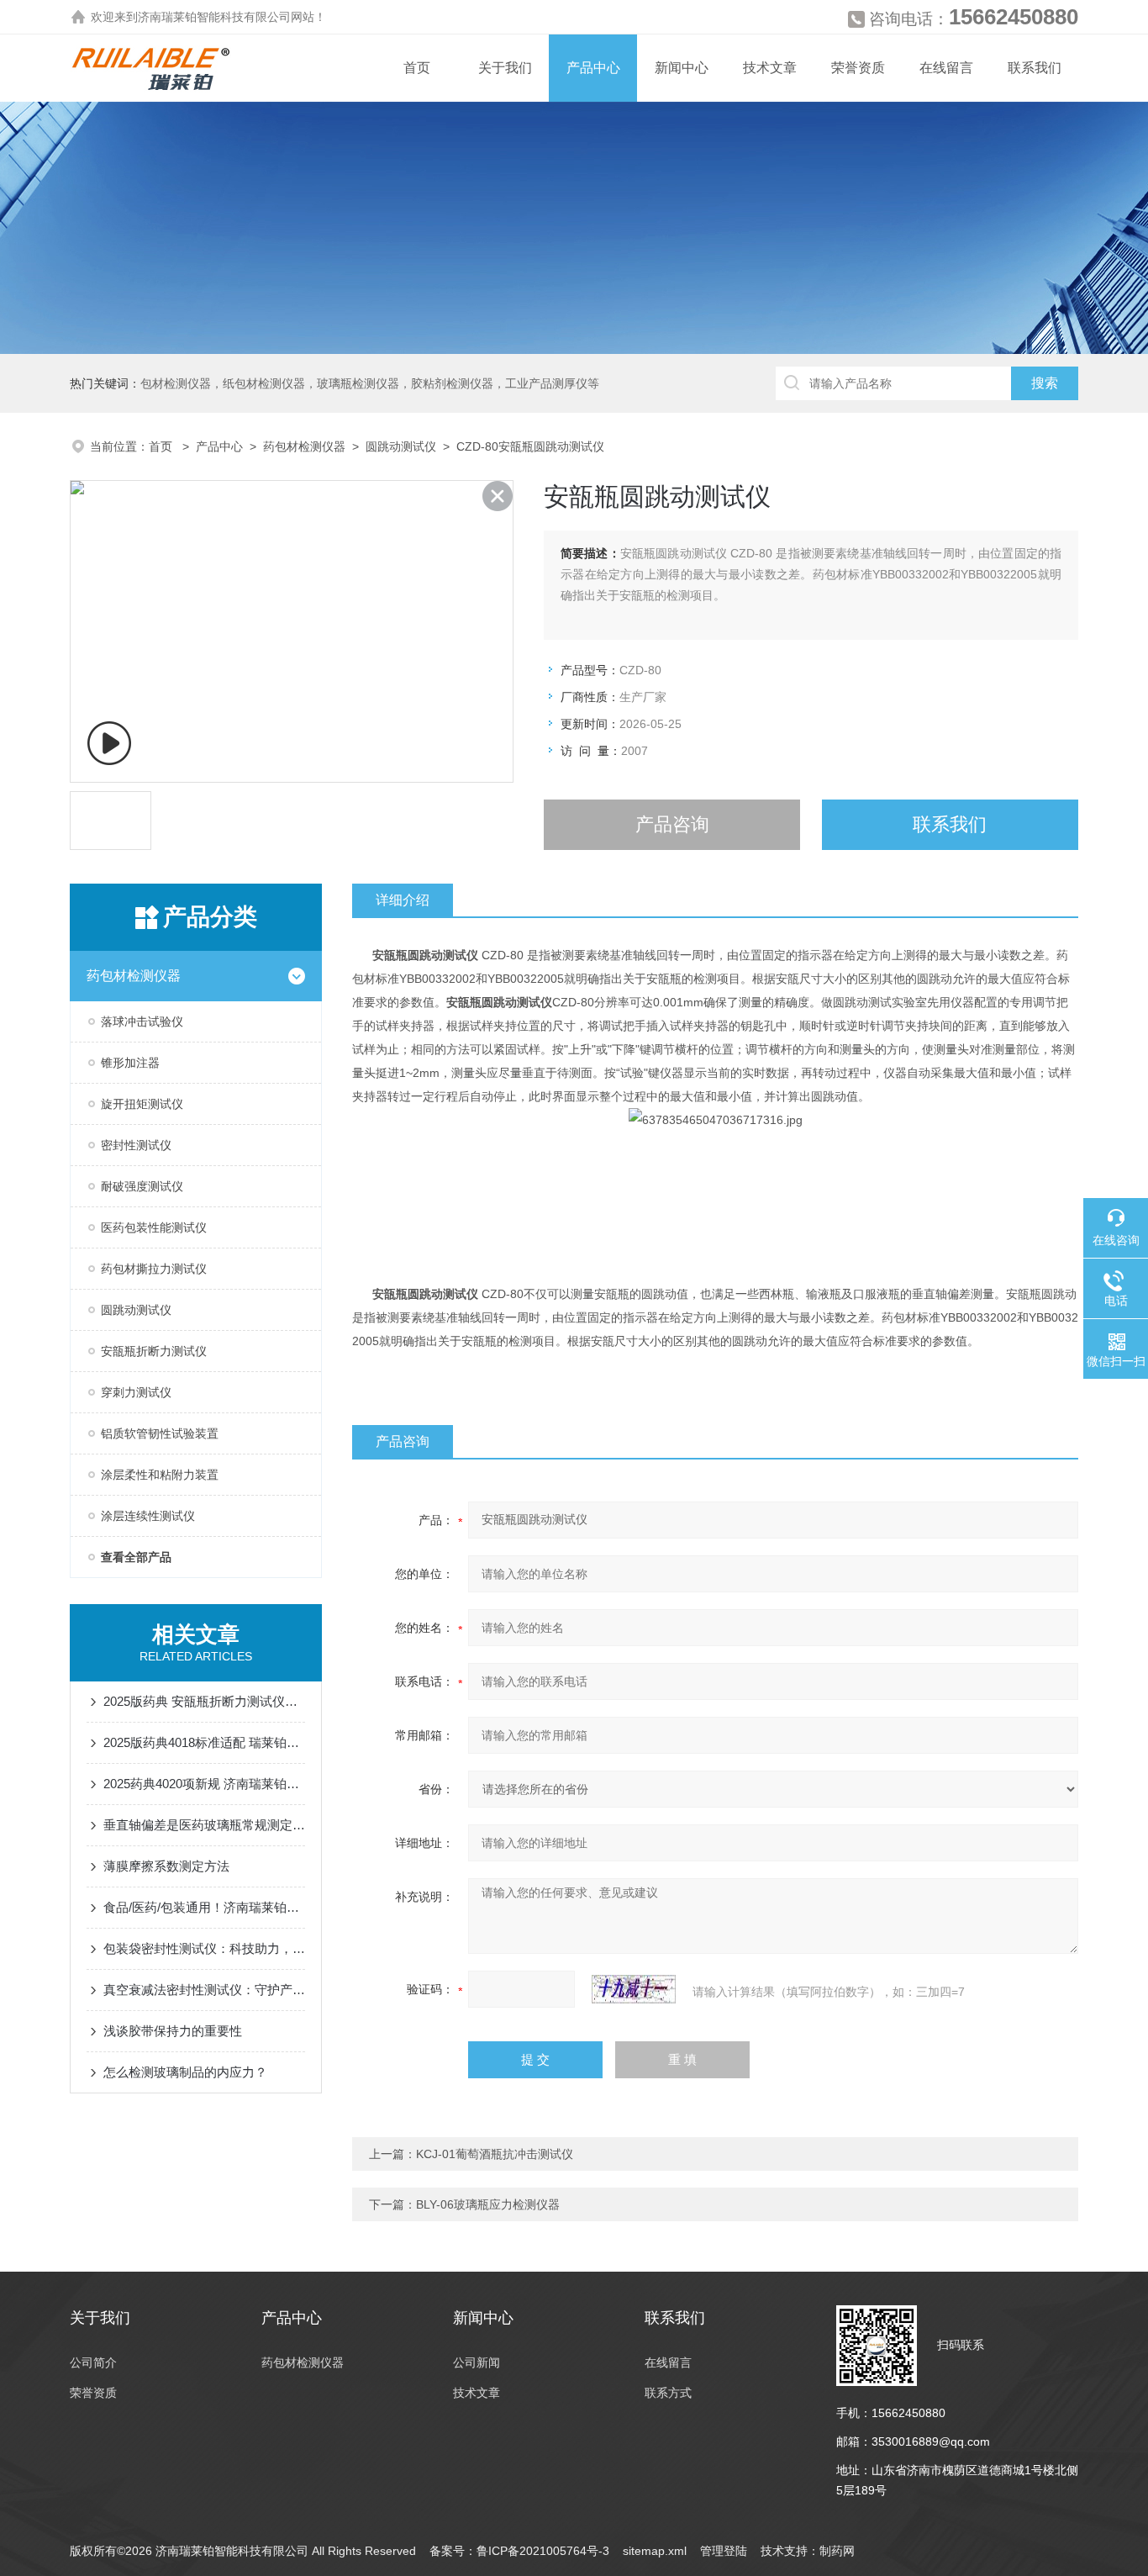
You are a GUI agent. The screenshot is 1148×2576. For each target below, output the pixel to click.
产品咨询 (672, 824)
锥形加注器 (130, 1063)
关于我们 (505, 68)
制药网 (837, 2551)
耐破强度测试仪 (142, 1186)
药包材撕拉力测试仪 (154, 1269)
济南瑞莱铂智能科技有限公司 (214, 17)
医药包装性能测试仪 (154, 1227)
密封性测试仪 (136, 1145)
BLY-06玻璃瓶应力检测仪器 (488, 2204)
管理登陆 (724, 2551)
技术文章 (770, 68)
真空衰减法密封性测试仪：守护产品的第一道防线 (204, 1990)
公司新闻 (477, 2362)
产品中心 (593, 68)
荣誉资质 (858, 68)
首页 (417, 68)
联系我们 (1035, 68)
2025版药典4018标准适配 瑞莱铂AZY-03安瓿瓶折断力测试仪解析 (204, 1742)
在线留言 (946, 68)
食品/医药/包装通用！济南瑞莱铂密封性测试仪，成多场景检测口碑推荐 (204, 1907)
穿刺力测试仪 (136, 1392)
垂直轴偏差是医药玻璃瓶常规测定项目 (204, 1825)
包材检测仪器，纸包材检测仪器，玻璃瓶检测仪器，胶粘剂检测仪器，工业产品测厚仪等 (370, 383)
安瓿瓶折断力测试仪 (154, 1351)
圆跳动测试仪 (401, 446)
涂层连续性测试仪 (148, 1516)
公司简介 (93, 2362)
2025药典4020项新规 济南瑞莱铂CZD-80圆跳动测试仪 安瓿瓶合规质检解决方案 (204, 1784)
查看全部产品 (136, 1557)
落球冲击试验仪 (142, 1021)
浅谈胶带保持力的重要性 (173, 2031)
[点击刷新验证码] (634, 1989)
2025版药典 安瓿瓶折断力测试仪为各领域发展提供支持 (204, 1701)
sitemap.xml (655, 2551)
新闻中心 (682, 68)
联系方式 (668, 2393)
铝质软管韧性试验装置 (160, 1433)
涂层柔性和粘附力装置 (160, 1475)
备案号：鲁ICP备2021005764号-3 (519, 2551)
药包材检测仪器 (304, 446)
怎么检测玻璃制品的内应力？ (185, 2072)
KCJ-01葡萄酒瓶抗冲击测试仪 (495, 2154)
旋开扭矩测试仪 (142, 1104)
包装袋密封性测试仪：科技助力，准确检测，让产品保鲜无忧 (204, 1948)
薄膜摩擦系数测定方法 (166, 1866)
